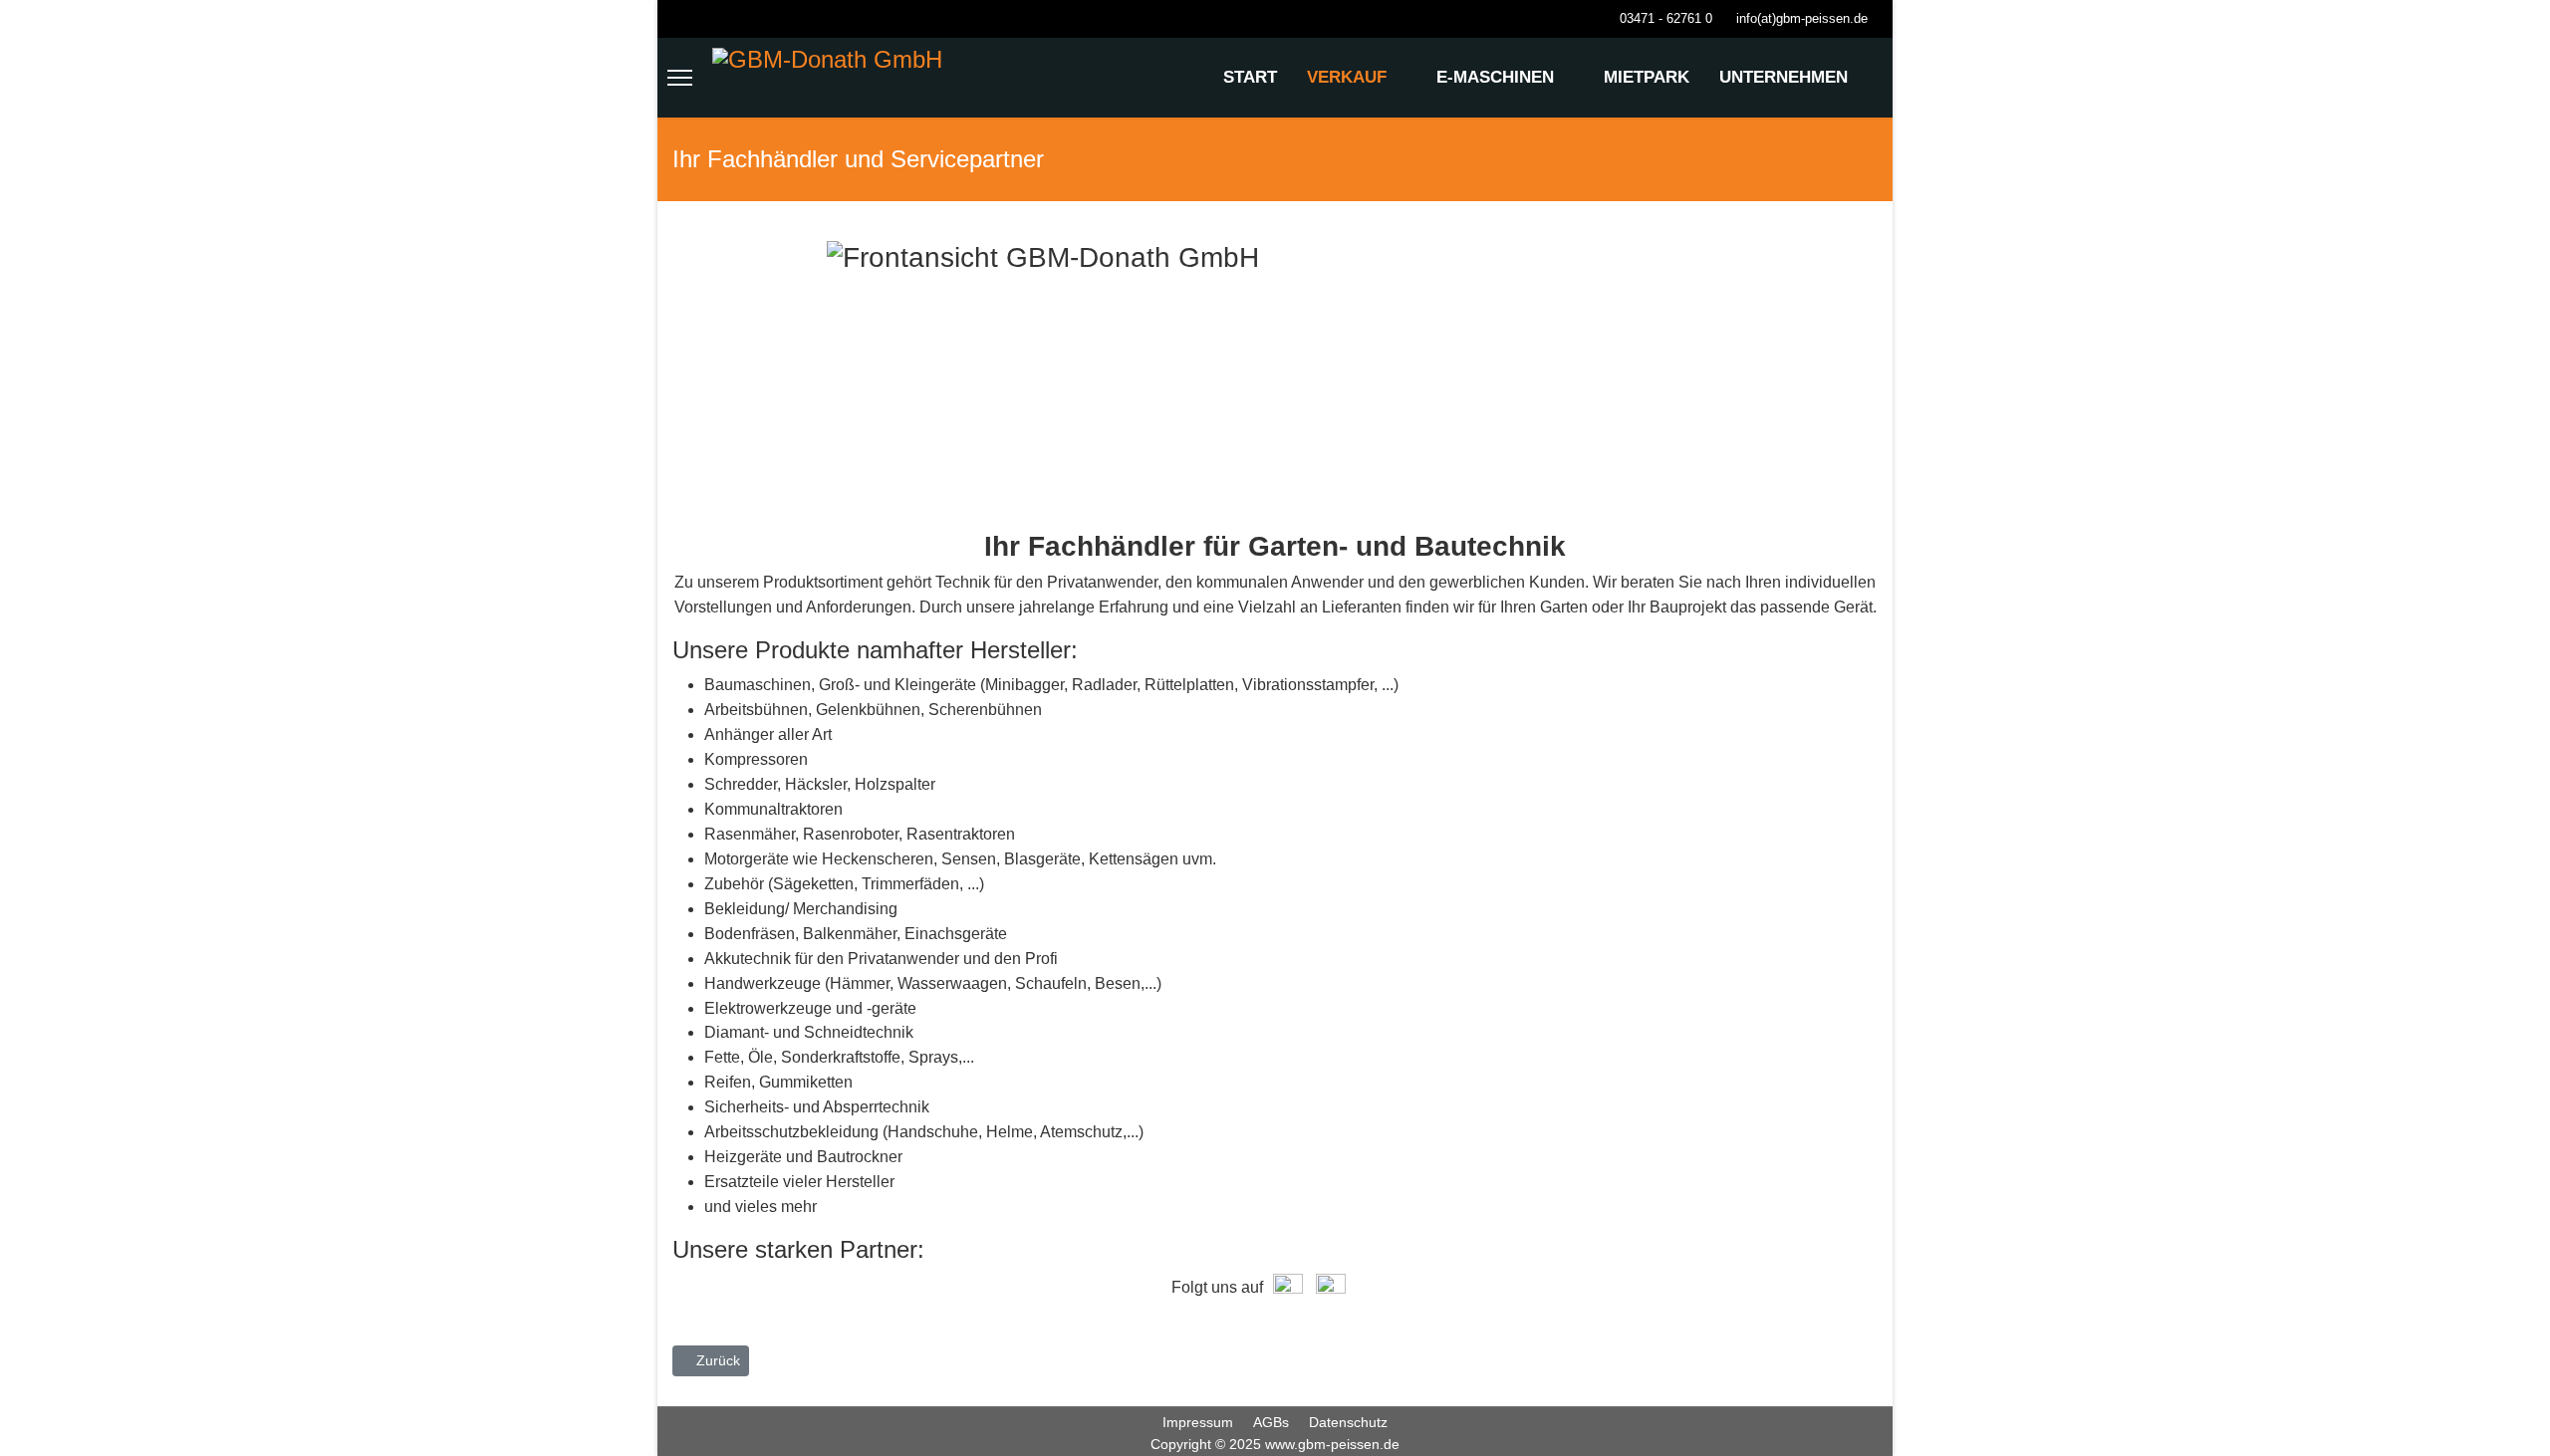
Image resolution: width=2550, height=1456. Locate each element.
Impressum (1198, 1422)
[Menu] (680, 78)
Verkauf (1347, 77)
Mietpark (1647, 77)
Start (1250, 77)
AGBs (1271, 1422)
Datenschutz (1348, 1422)
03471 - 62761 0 (1666, 19)
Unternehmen (1784, 77)
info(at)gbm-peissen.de (1802, 19)
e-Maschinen (1495, 77)
